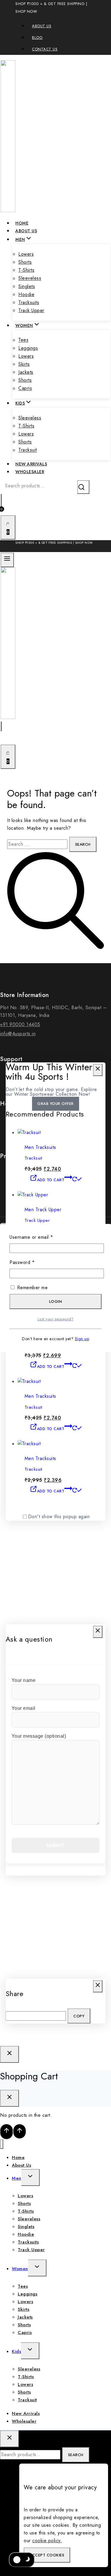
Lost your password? (56, 1319)
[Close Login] (9, 2054)
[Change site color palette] (22, 2560)
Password (32, 1262)
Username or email (41, 1237)
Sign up (82, 1339)
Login (56, 1301)
